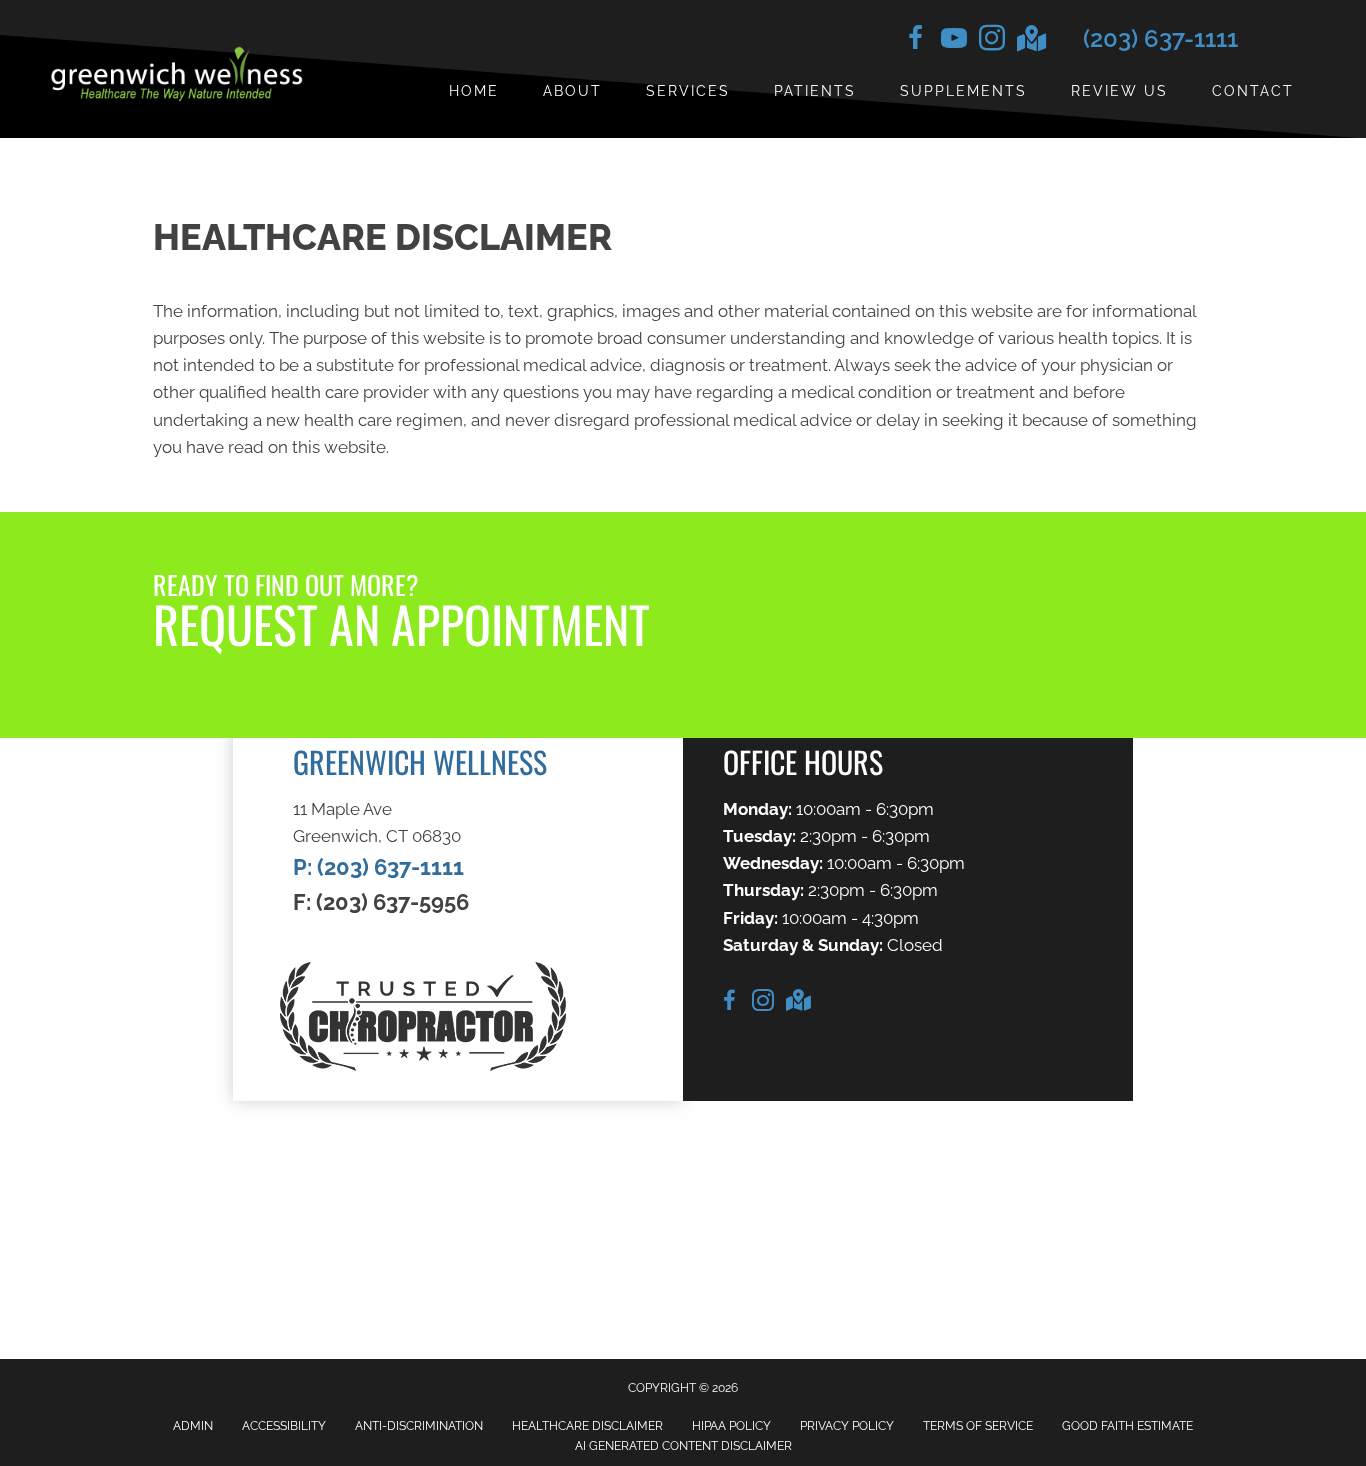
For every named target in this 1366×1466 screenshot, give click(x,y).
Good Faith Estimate (1127, 1426)
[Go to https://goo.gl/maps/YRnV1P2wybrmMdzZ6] (1030, 40)
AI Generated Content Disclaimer (683, 1446)
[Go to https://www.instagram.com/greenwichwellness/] (992, 41)
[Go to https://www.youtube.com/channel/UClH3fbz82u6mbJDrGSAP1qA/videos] (954, 41)
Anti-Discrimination (419, 1426)
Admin (193, 1426)
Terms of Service (978, 1426)
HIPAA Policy (731, 1426)
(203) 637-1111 (1160, 38)
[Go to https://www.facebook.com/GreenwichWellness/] (916, 41)
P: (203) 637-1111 (378, 867)
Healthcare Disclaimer (587, 1426)
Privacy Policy (847, 1426)
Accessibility (284, 1426)
